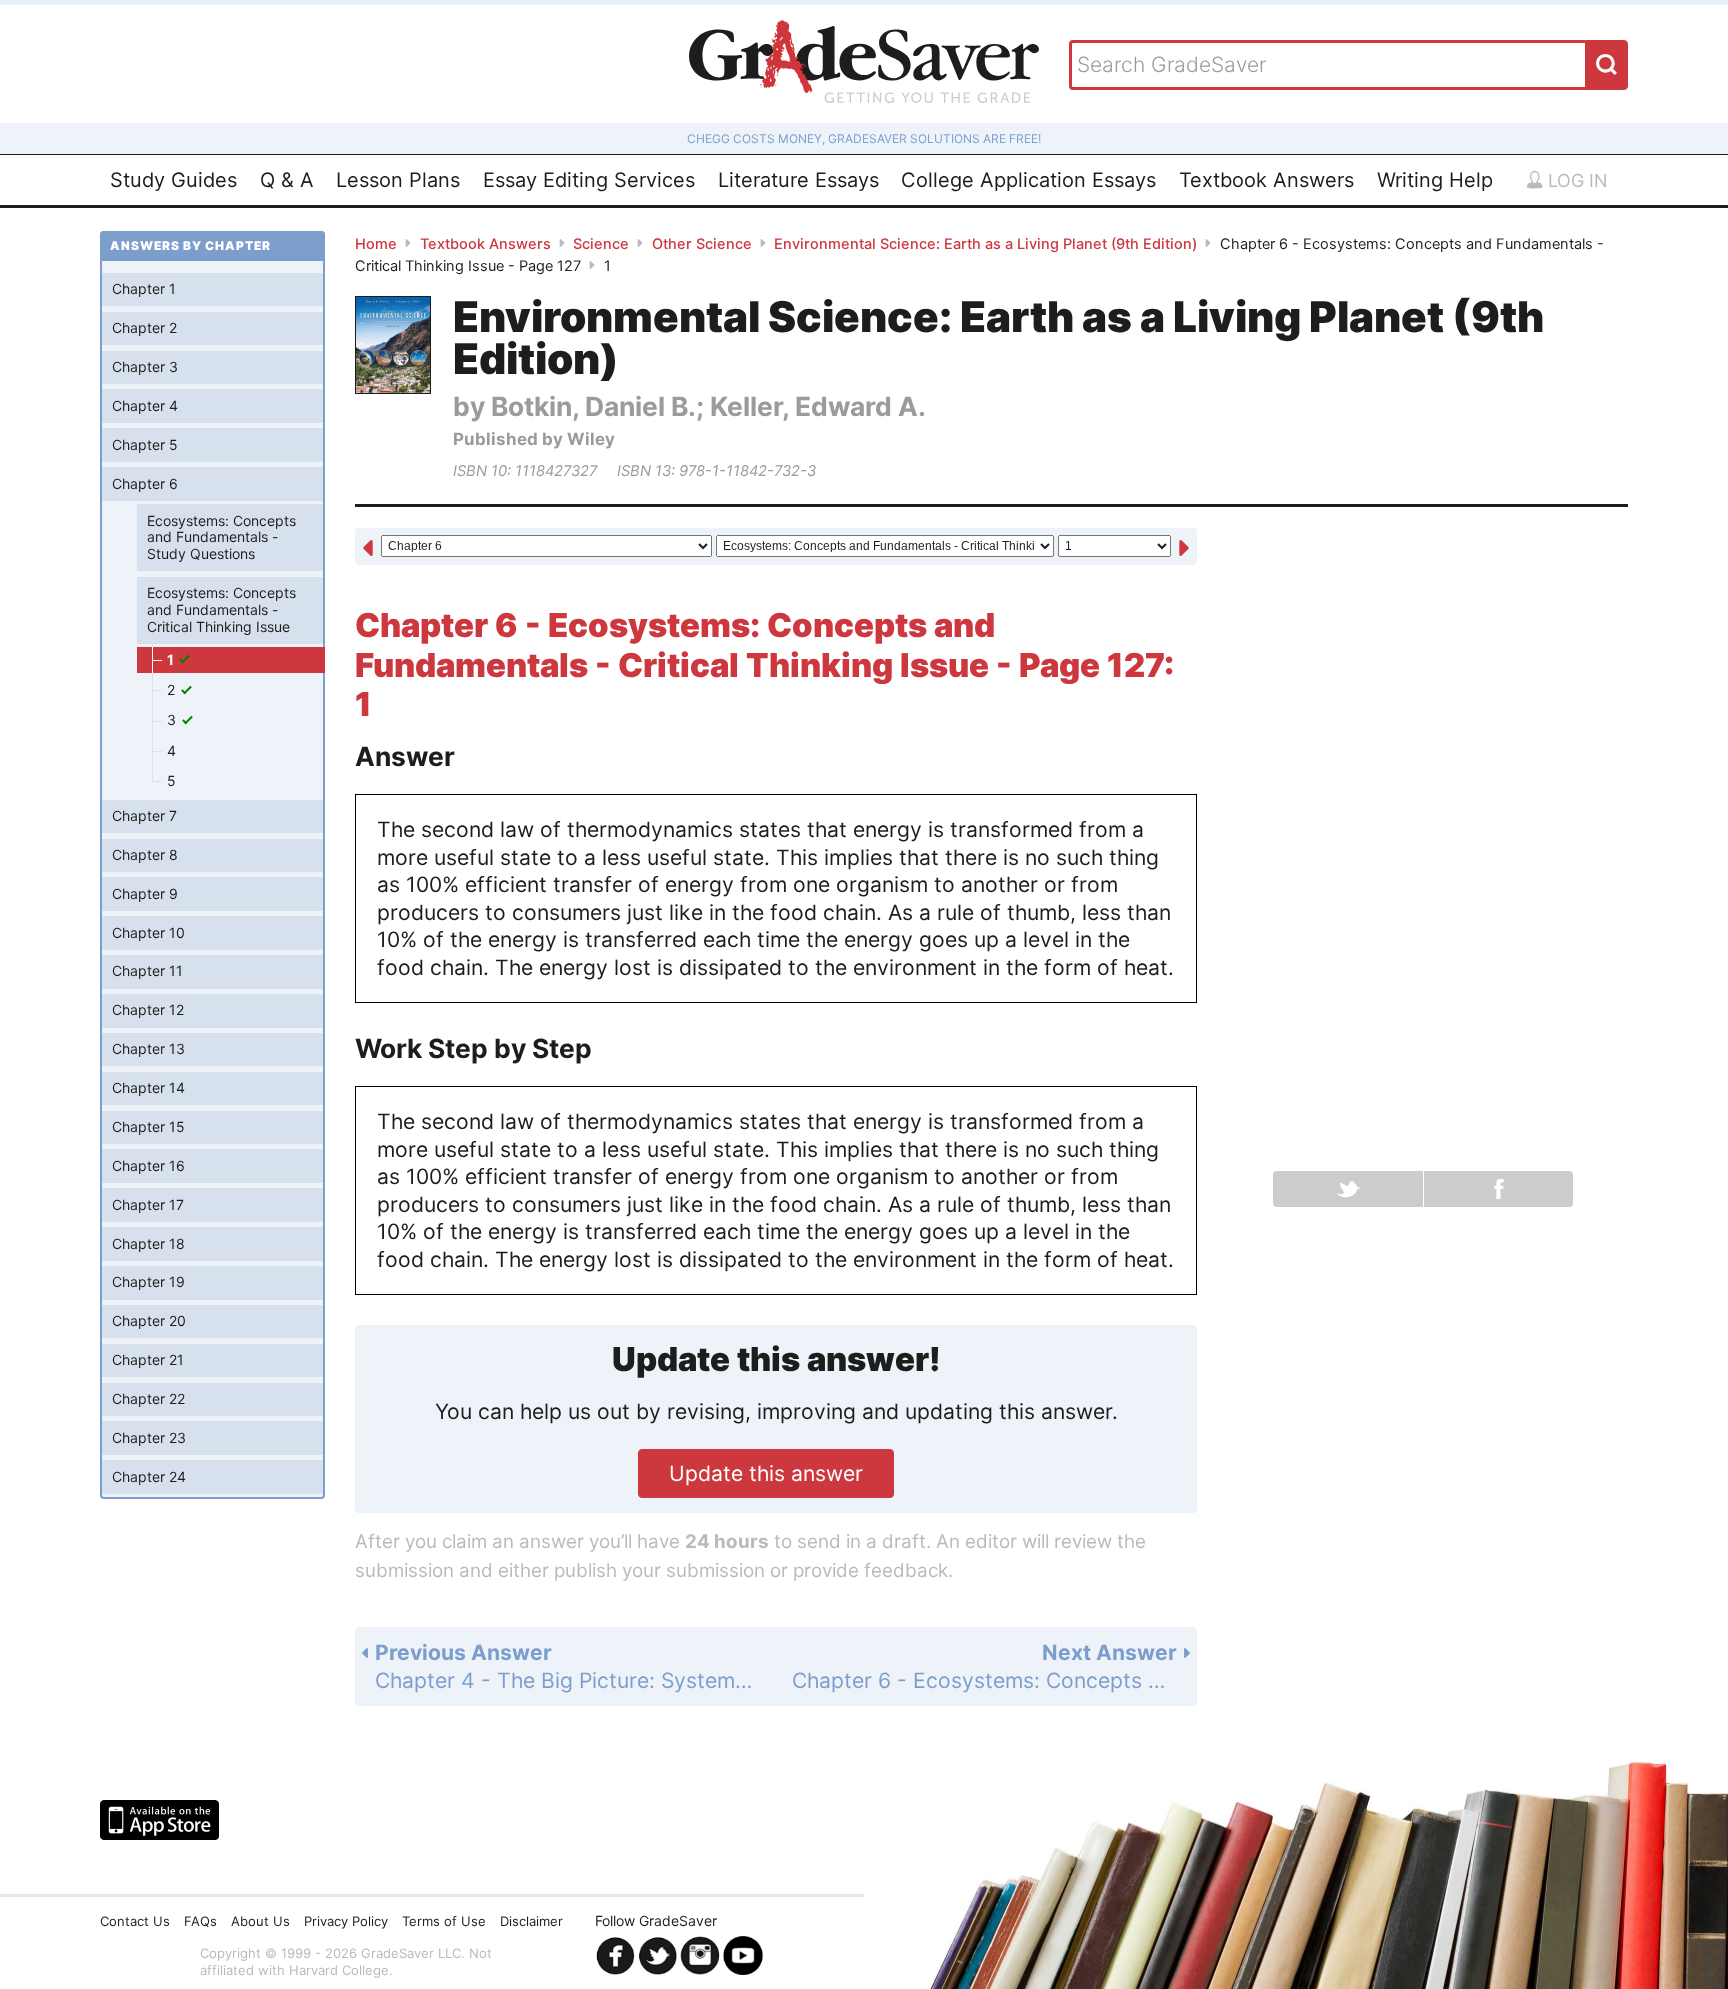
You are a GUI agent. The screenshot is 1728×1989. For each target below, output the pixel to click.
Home (376, 244)
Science (601, 244)
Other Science (702, 244)
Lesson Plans (398, 180)
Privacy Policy (346, 1921)
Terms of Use (444, 1921)
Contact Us (135, 1921)
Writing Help (1435, 180)
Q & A (287, 180)
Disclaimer (531, 1921)
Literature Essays (798, 180)
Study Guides (173, 180)
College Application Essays (1028, 180)
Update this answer (766, 1473)
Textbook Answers (1266, 180)
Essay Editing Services (589, 180)
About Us (260, 1921)
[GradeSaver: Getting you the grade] (864, 64)
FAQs (200, 1921)
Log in (1575, 180)
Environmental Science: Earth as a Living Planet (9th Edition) (985, 244)
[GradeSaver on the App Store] (159, 1820)
